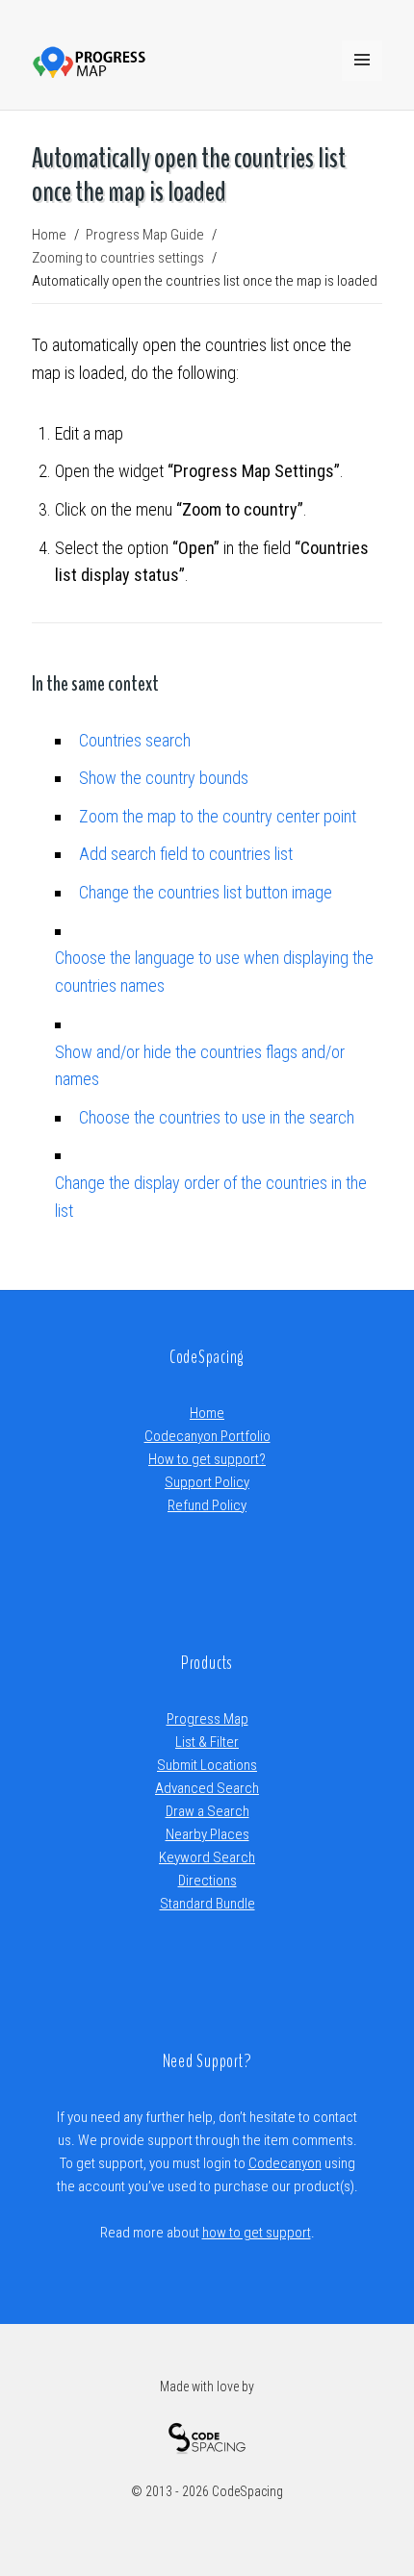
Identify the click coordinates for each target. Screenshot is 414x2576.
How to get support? (207, 1459)
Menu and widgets (362, 80)
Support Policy (207, 1482)
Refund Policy (207, 1505)
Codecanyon (285, 2163)
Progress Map (207, 1719)
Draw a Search (207, 1811)
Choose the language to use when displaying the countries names (214, 972)
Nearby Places (207, 1834)
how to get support (257, 2233)
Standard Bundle (207, 1904)
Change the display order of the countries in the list (211, 1197)
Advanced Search (207, 1788)
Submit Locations (207, 1765)
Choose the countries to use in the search (217, 1117)
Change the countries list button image (206, 892)
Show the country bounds (164, 778)
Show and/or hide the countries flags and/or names (200, 1066)
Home (207, 1413)
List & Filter (207, 1742)
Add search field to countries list (186, 854)
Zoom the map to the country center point (218, 816)
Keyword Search (207, 1857)
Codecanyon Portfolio (207, 1436)
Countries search (135, 740)
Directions (207, 1881)
